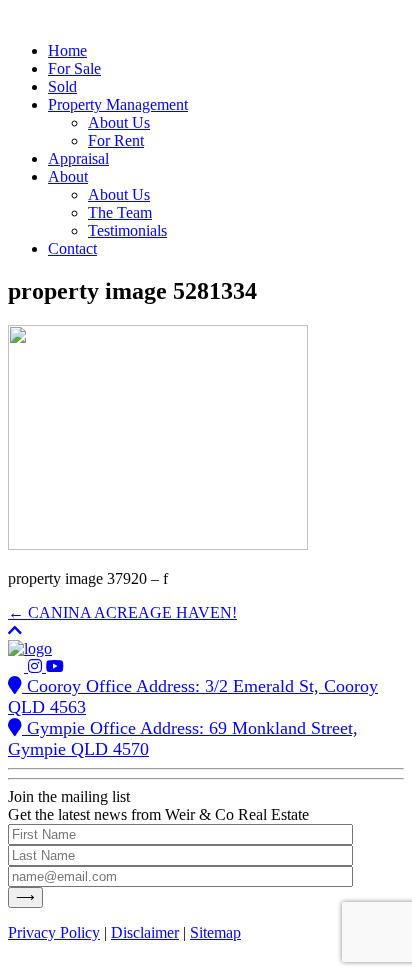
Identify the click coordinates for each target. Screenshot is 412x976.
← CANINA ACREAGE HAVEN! (122, 612)
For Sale (74, 68)
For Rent (116, 140)
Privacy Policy (54, 932)
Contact (72, 248)
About (68, 176)
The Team (120, 212)
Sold (62, 86)
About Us (119, 122)
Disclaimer (145, 932)
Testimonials (127, 230)
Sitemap (215, 932)
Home (67, 50)
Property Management (118, 104)
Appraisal (78, 158)
